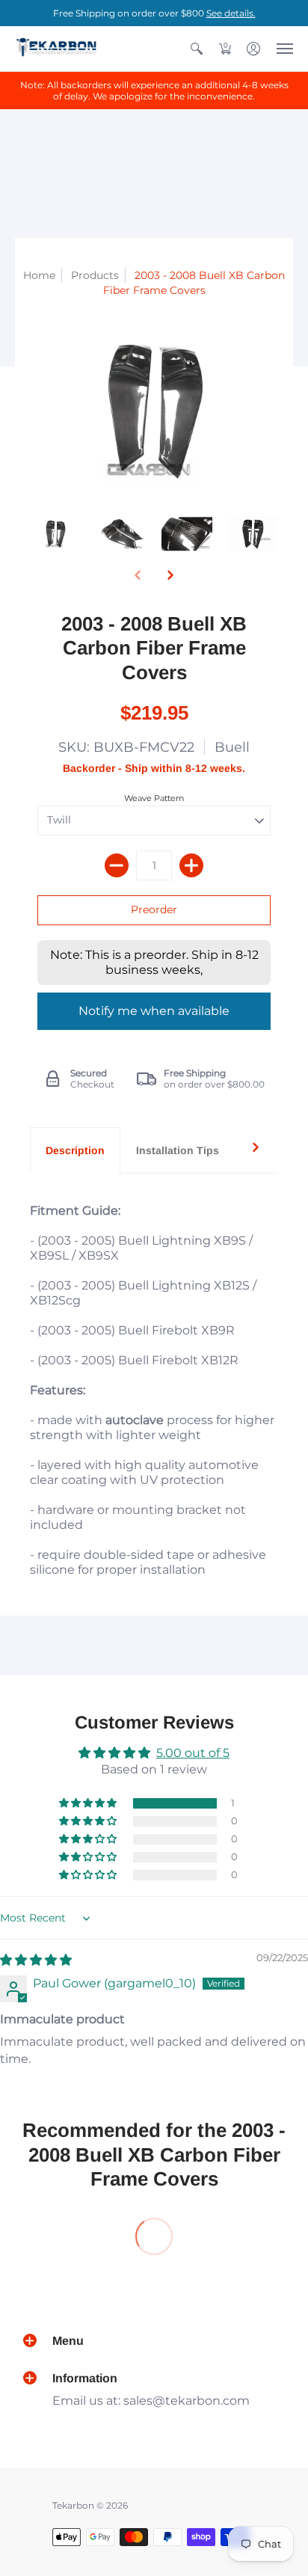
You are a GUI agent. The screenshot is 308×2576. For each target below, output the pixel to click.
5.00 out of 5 (193, 1753)
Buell (232, 747)
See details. (231, 13)
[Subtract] (117, 865)
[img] (36, 1960)
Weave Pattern (154, 798)
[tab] (75, 1150)
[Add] (191, 865)
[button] (197, 49)
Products (95, 275)
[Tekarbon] (56, 49)
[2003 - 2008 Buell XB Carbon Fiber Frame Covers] (55, 534)
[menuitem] (197, 49)
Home (39, 275)
